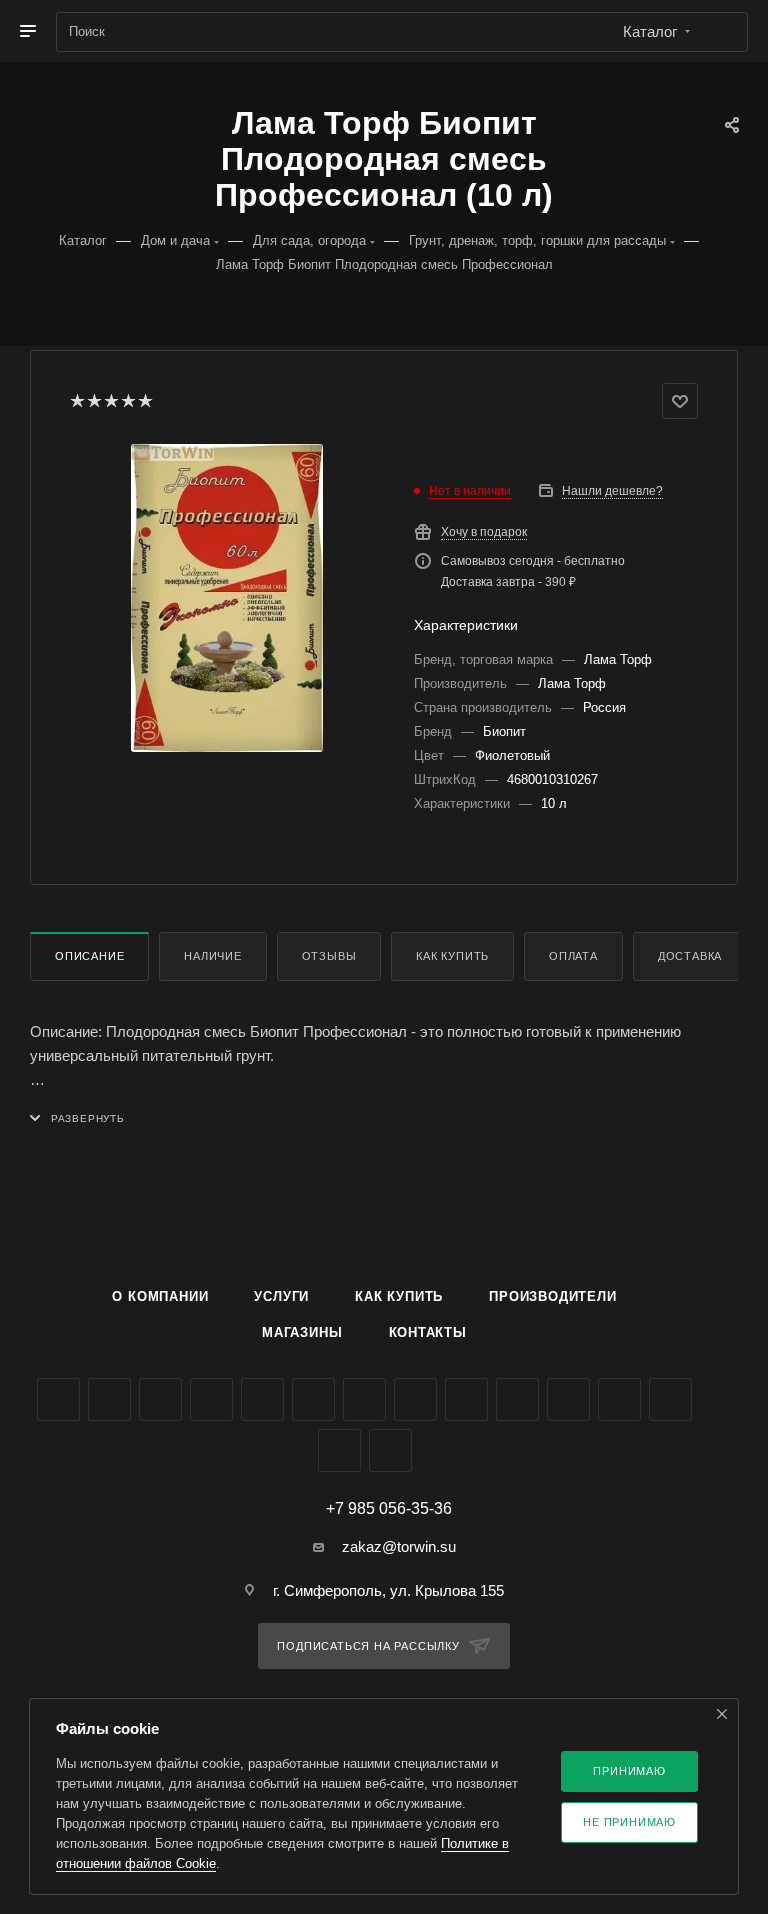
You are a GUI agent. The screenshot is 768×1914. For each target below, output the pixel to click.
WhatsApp (517, 1399)
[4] (127, 401)
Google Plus (415, 1399)
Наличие (213, 956)
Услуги (281, 1296)
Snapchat (339, 1450)
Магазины (302, 1332)
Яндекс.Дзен (568, 1399)
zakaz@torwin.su (399, 1546)
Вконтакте (58, 1399)
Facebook (109, 1399)
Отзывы (329, 956)
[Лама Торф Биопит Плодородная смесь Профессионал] (227, 598)
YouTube (313, 1399)
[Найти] (723, 32)
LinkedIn (390, 1450)
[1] (76, 401)
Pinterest (670, 1399)
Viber (466, 1399)
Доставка (690, 956)
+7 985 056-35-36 (389, 1509)
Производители (552, 1296)
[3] (110, 401)
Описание (89, 956)
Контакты (428, 1332)
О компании (160, 1296)
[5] (144, 401)
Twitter (160, 1399)
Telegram (262, 1399)
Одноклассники (364, 1399)
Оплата (573, 956)
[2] (93, 401)
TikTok (619, 1399)
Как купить (452, 956)
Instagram (211, 1399)
